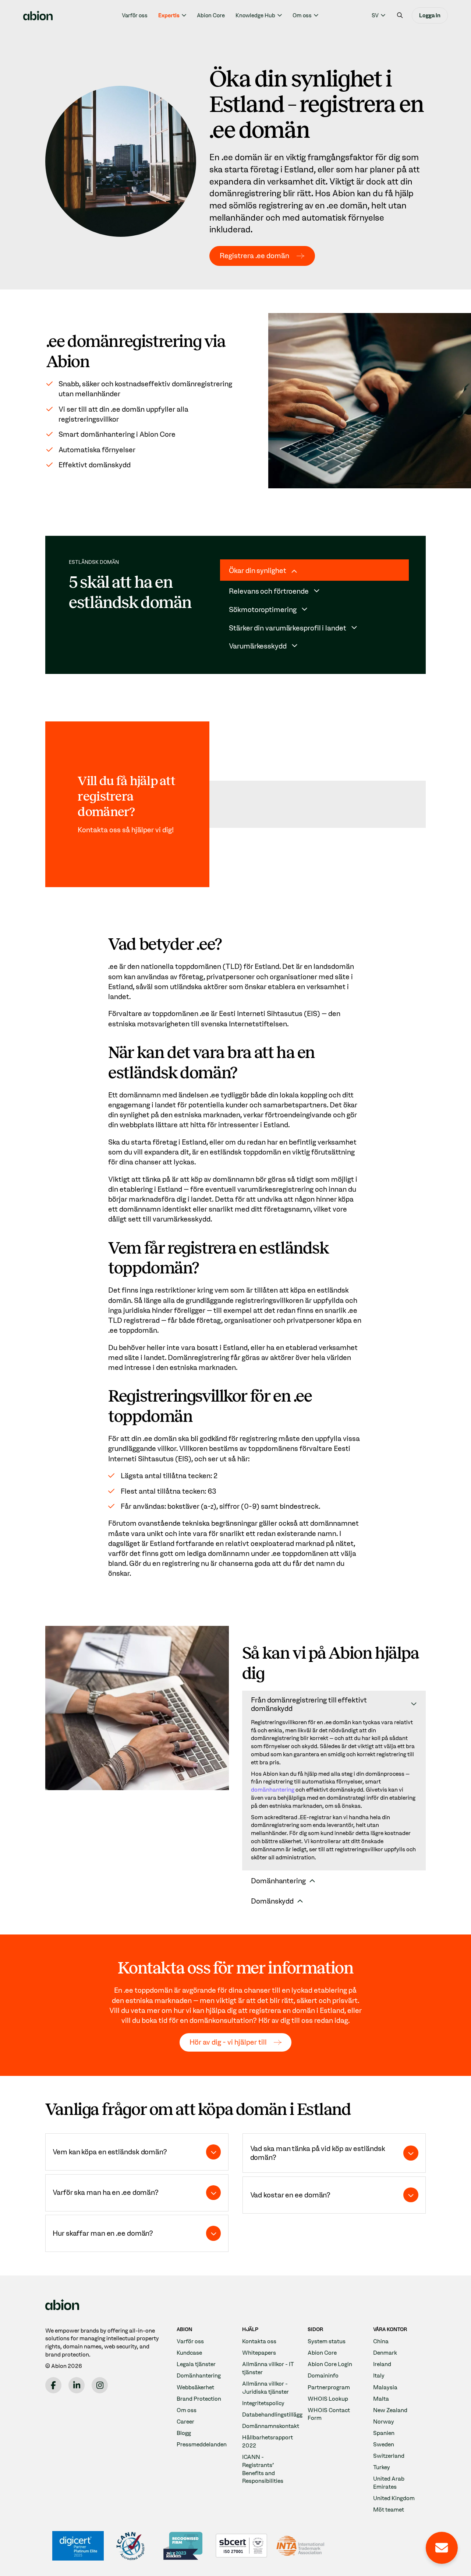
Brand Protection (199, 2399)
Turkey (382, 2467)
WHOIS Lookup (328, 2399)
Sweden (384, 2444)
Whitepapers (259, 2353)
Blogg (184, 2433)
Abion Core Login (330, 2364)
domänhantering (273, 1790)
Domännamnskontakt (271, 2426)
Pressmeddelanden (202, 2444)
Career (185, 2422)
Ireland (382, 2364)
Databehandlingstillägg (272, 2415)
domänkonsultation (221, 2020)
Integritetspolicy (263, 2403)
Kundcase (189, 2353)
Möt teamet (389, 2510)
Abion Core (211, 15)
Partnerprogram (329, 2387)
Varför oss (135, 15)
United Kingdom (394, 2498)
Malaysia (385, 2387)
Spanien (384, 2433)
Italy (379, 2375)
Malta (381, 2399)
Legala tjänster (196, 2364)
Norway (384, 2422)
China (381, 2341)
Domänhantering (199, 2375)
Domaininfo (323, 2375)
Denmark (385, 2353)
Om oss (187, 2410)
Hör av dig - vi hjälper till (228, 2042)
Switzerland (389, 2456)
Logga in (430, 15)
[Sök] (400, 15)
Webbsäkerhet (195, 2387)
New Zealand (390, 2410)
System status (327, 2341)
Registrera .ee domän (254, 256)
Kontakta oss (259, 2341)
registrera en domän (282, 2010)
